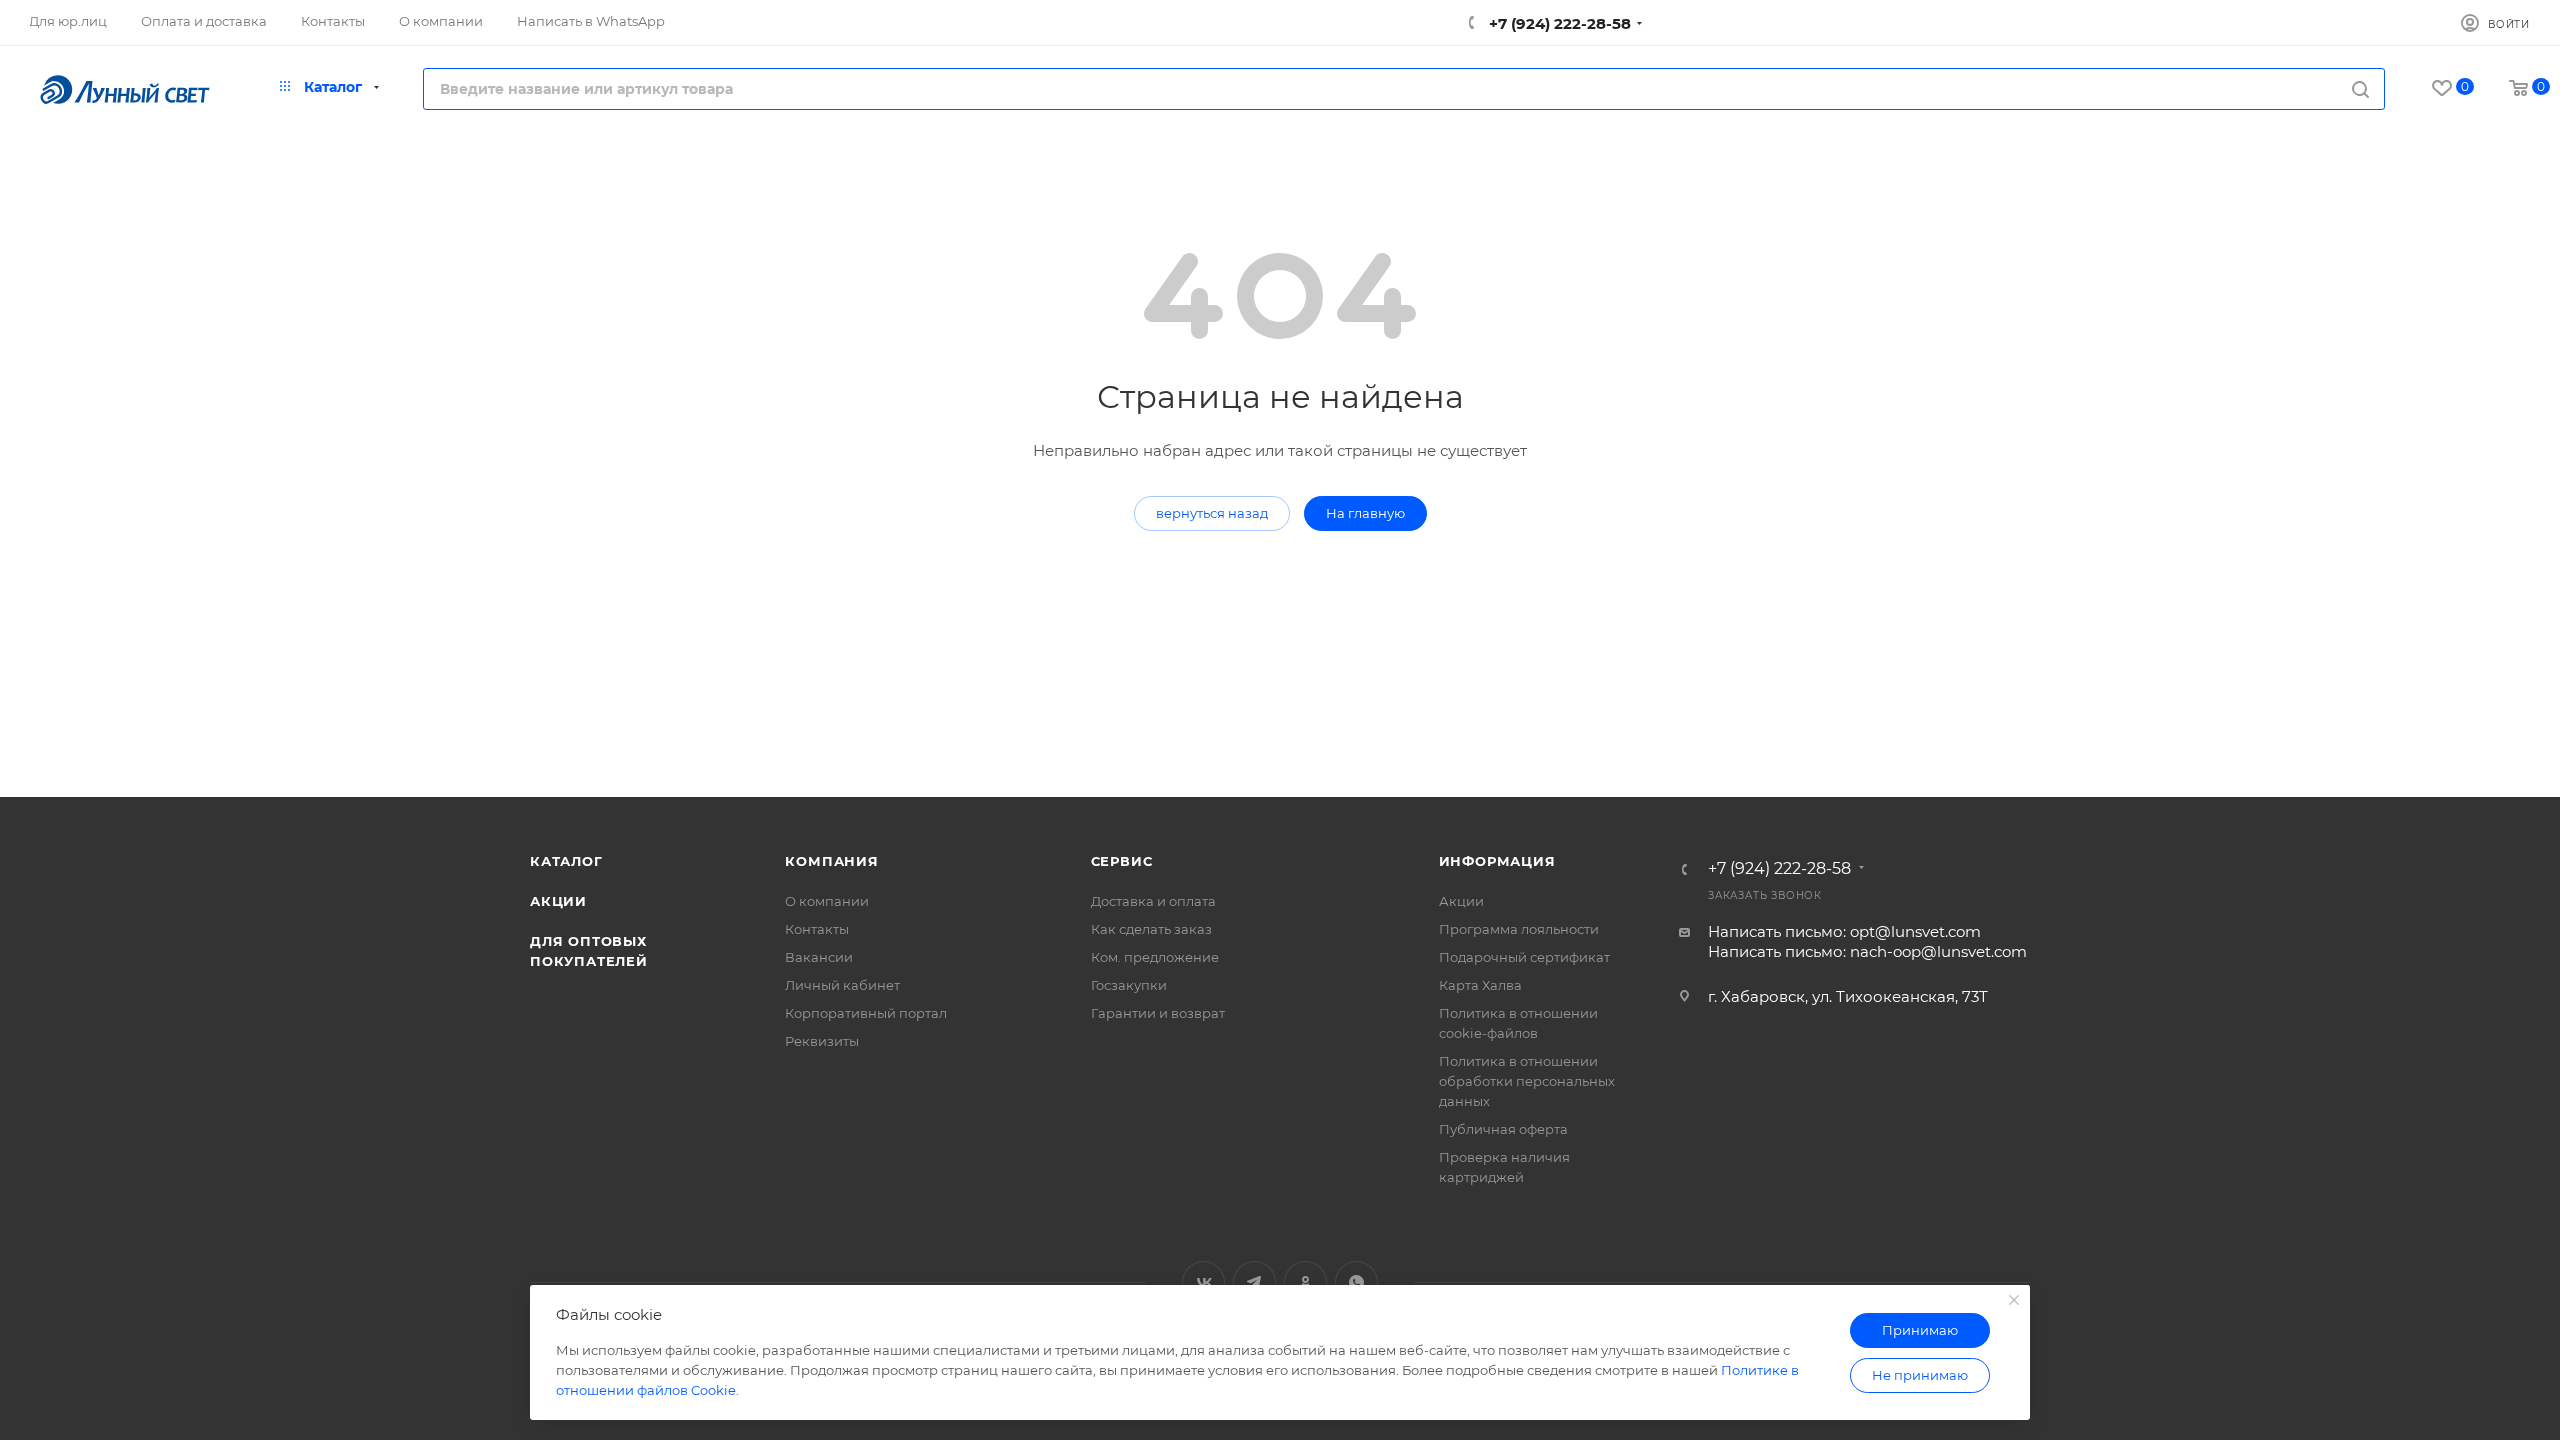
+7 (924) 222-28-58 (1558, 23)
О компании (827, 901)
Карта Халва (1480, 985)
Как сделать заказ (1151, 929)
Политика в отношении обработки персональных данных (1527, 1081)
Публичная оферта (1503, 1129)
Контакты (817, 929)
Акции (558, 901)
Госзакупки (1129, 985)
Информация (1497, 861)
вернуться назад (1212, 513)
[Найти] (2360, 89)
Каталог (566, 861)
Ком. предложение (1155, 957)
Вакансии (819, 957)
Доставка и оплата (1153, 901)
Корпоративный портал (866, 1013)
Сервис (1122, 861)
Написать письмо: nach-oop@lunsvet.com (1867, 951)
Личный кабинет (842, 985)
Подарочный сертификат (1524, 957)
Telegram (1254, 1282)
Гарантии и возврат (1158, 1013)
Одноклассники (1305, 1282)
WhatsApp (1356, 1282)
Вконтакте (1203, 1282)
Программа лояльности (1519, 929)
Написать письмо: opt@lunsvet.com (1844, 931)
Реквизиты (822, 1041)
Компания (831, 861)
